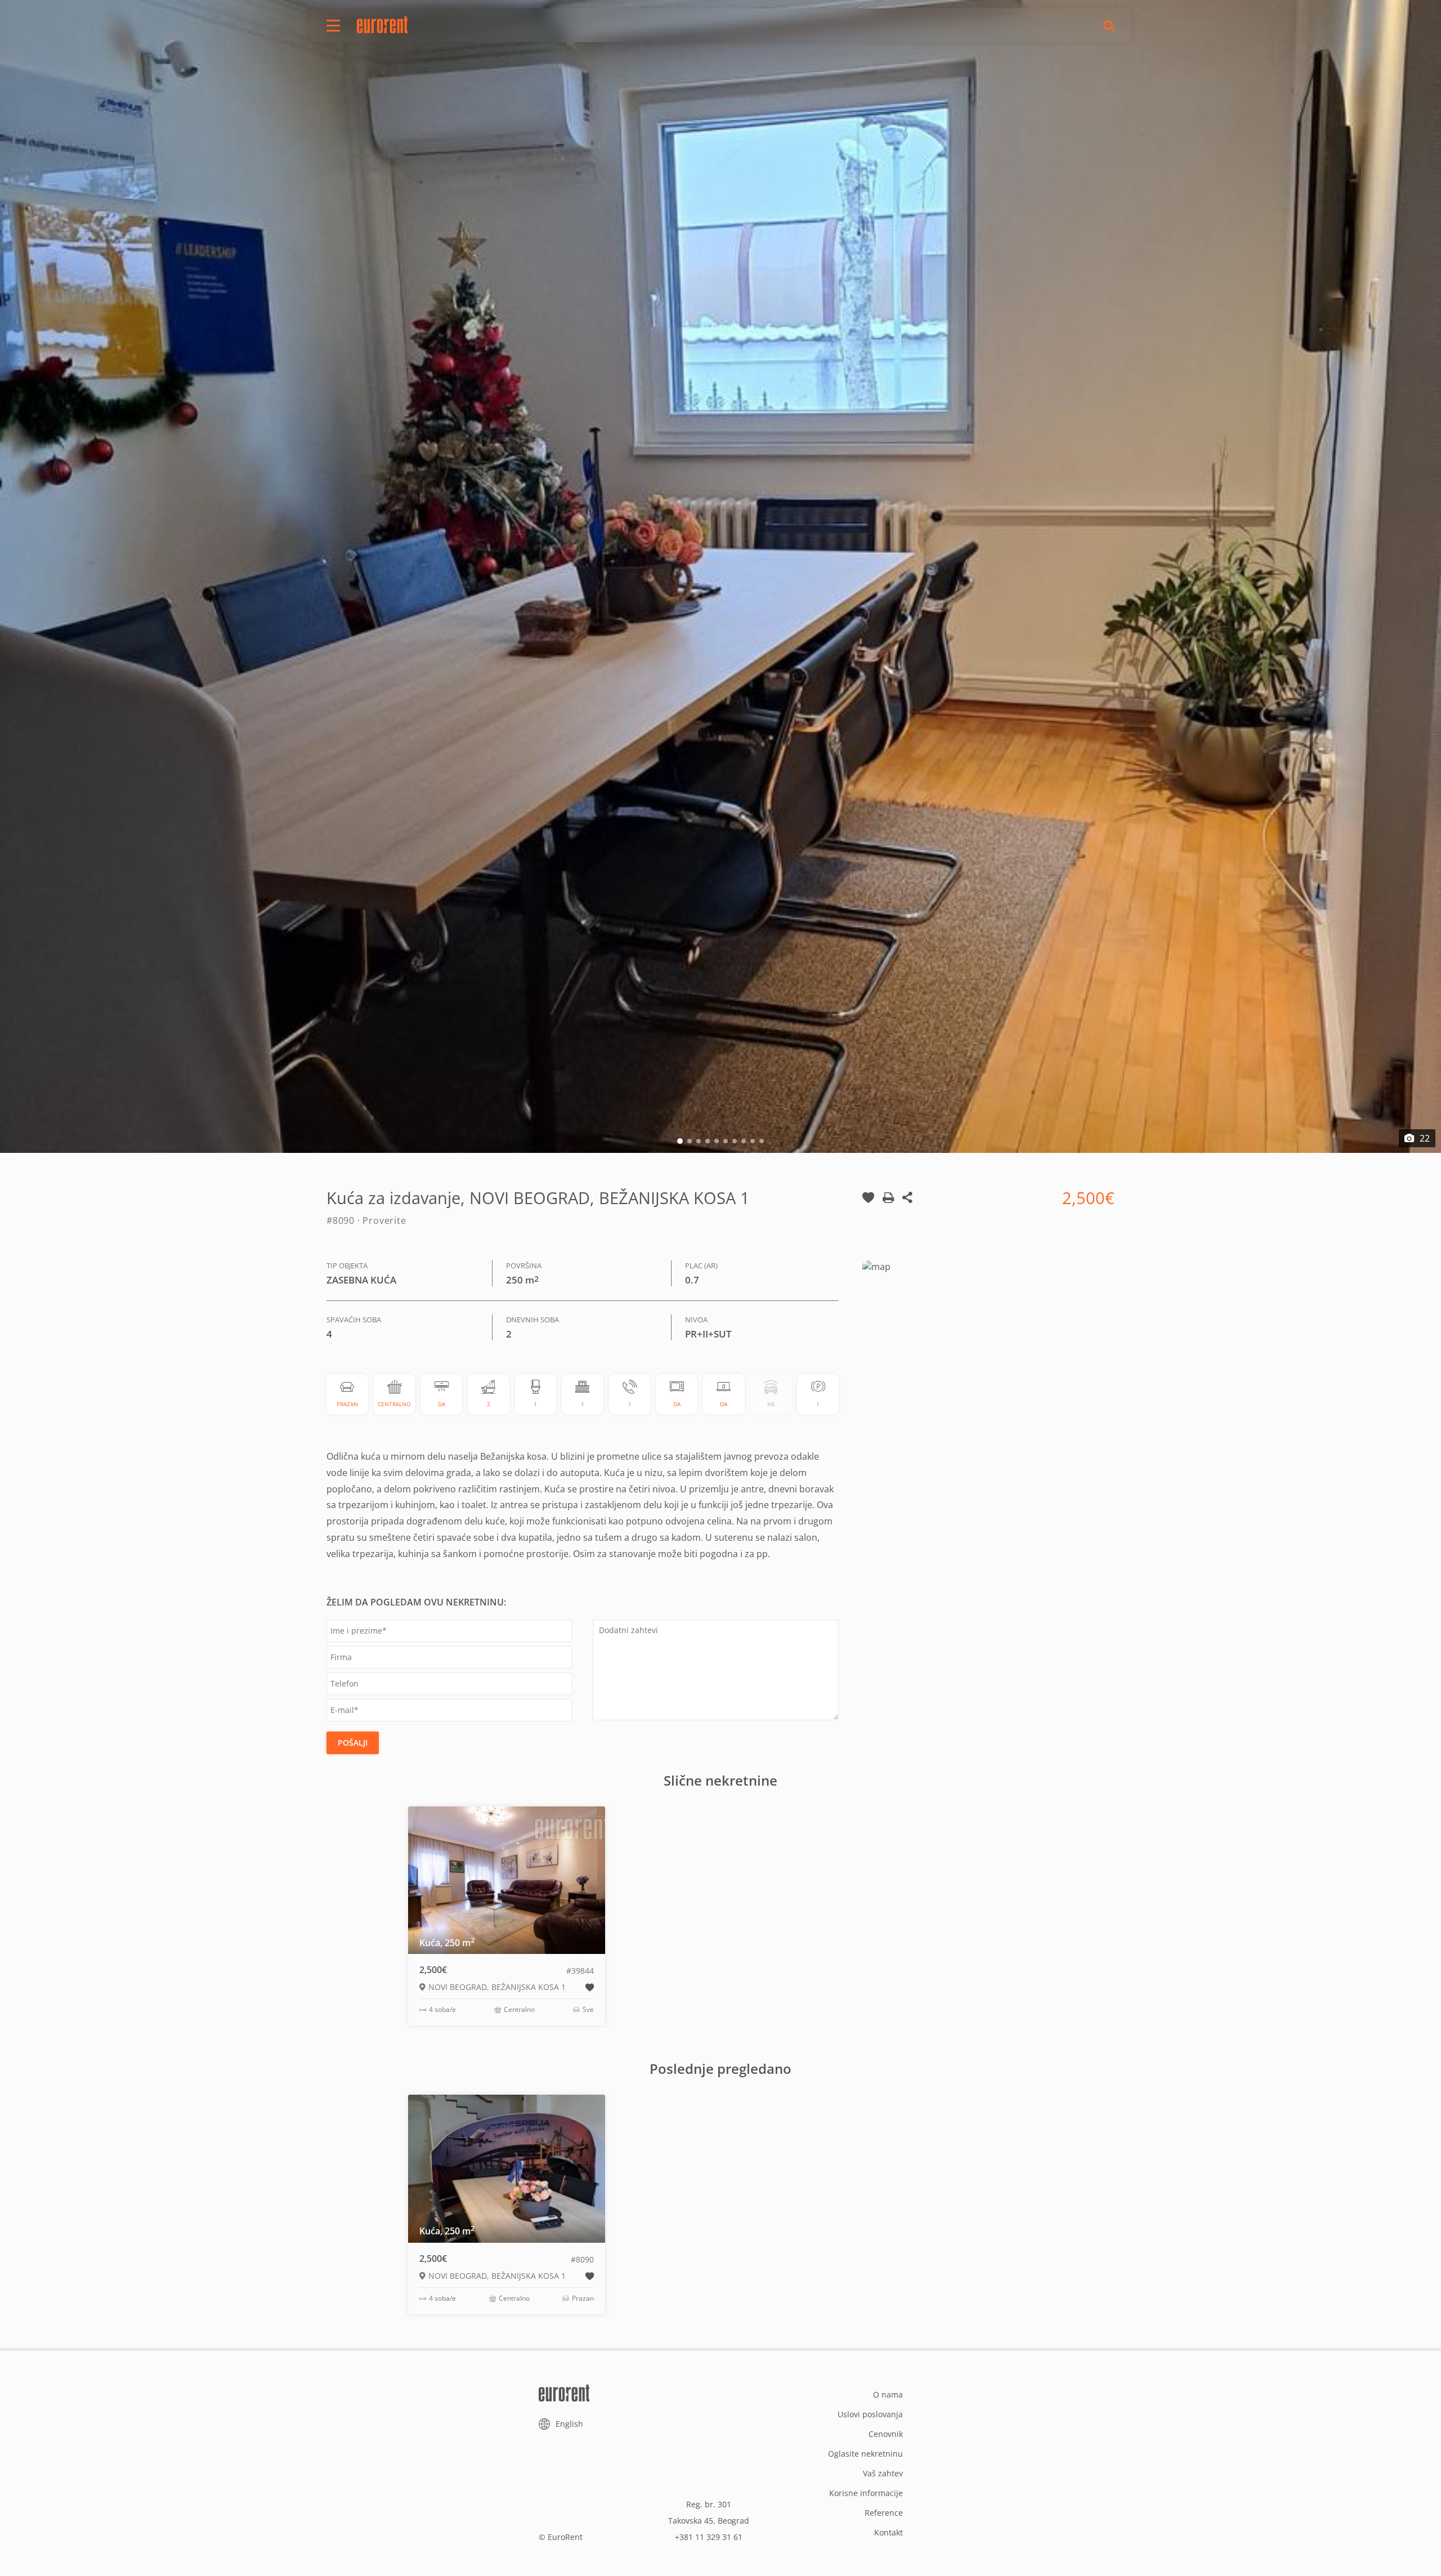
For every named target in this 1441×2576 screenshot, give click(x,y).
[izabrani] (868, 1207)
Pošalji (353, 1743)
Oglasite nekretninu (865, 2454)
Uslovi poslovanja (870, 2414)
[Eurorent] (382, 25)
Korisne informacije (866, 2493)
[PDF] (888, 1207)
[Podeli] (907, 1207)
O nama (888, 2394)
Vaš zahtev (883, 2473)
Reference (884, 2513)
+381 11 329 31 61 (709, 2537)
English (569, 2424)
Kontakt (889, 2532)
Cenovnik (886, 2434)
